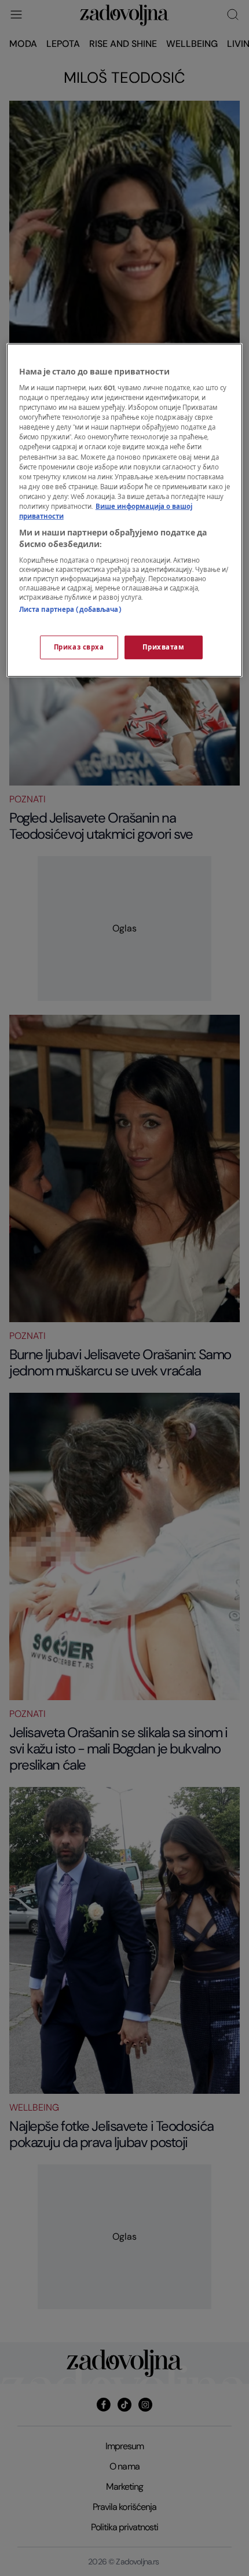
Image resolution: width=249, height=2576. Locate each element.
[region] (125, 510)
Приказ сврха (79, 647)
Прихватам (163, 647)
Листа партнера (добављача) (70, 610)
